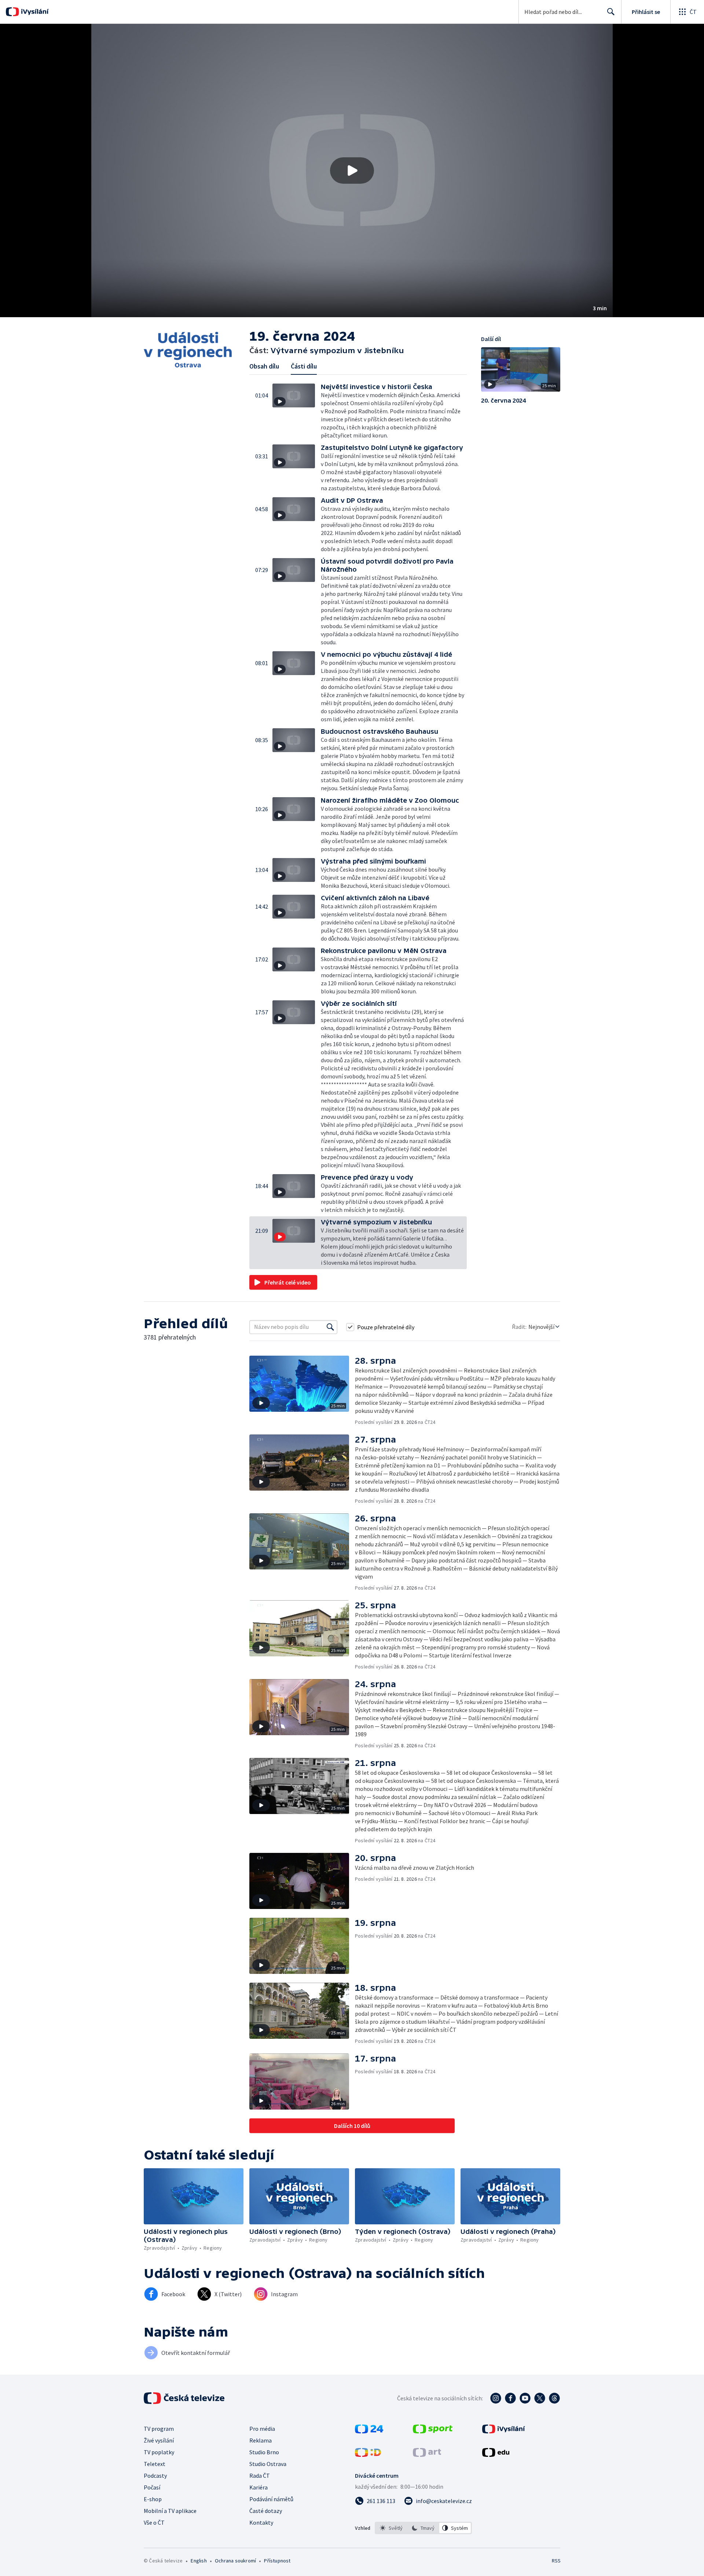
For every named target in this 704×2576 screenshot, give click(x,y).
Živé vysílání (159, 2440)
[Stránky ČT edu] (496, 2455)
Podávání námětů (271, 2499)
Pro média (262, 2429)
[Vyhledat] (330, 1327)
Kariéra (258, 2487)
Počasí (152, 2487)
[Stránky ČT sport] (433, 2431)
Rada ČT (260, 2476)
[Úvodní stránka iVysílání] (34, 12)
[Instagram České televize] (496, 2398)
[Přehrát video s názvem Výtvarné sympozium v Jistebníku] (352, 171)
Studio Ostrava (268, 2464)
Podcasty (155, 2476)
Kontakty (261, 2522)
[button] (352, 171)
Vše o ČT (154, 2522)
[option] (391, 2528)
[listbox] (423, 2528)
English (199, 2561)
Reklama (261, 2440)
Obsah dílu (264, 366)
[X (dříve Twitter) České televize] (540, 2398)
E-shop (153, 2499)
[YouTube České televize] (525, 2398)
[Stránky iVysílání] (504, 2431)
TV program (159, 2429)
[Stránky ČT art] (427, 2455)
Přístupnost (277, 2561)
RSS (556, 2561)
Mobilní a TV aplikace (170, 2511)
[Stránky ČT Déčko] (368, 2455)
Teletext (155, 2464)
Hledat (611, 12)
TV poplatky (159, 2452)
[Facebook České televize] (510, 2398)
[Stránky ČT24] (369, 2431)
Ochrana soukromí (235, 2561)
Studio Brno (264, 2452)
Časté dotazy (266, 2511)
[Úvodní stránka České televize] (185, 2398)
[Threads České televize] (554, 2398)
